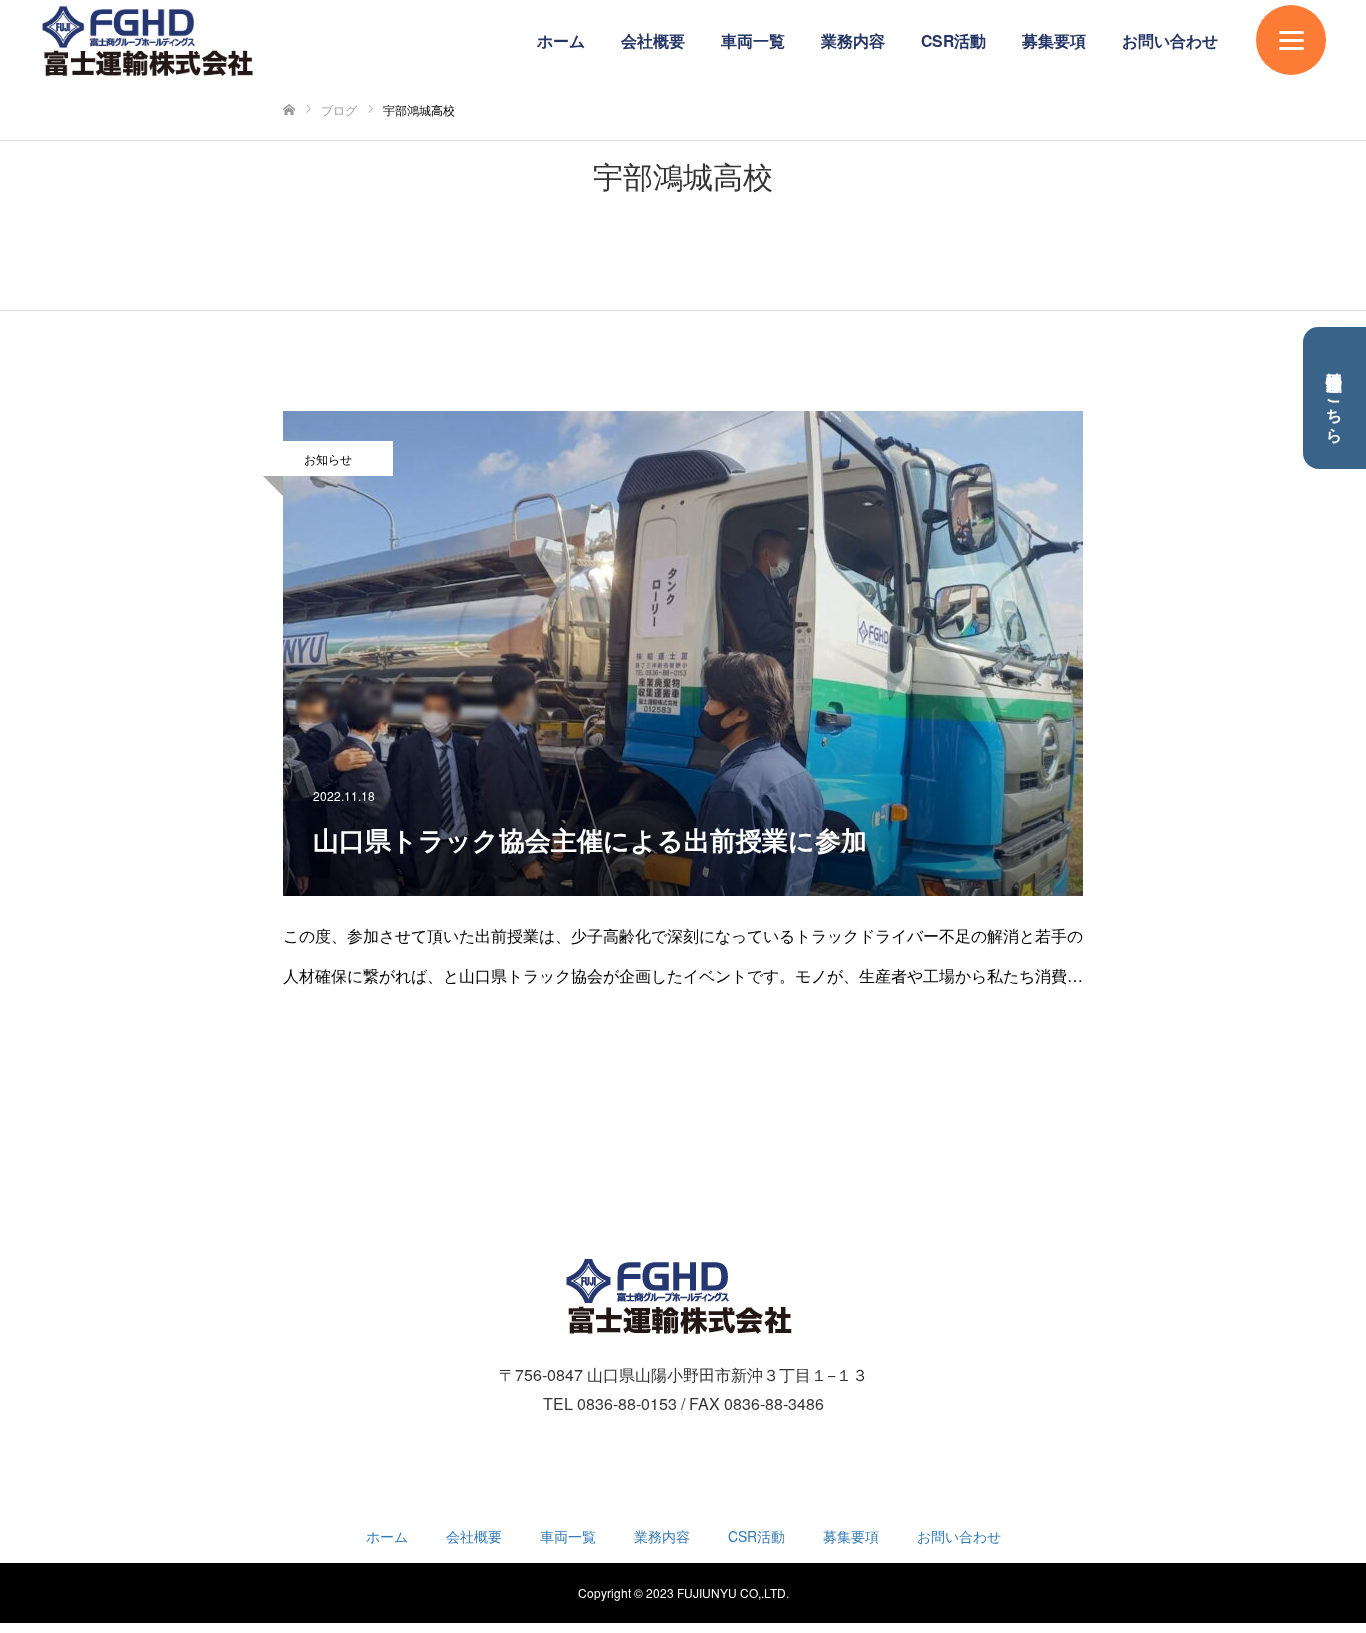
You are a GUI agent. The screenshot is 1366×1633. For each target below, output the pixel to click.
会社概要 (653, 40)
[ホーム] (289, 110)
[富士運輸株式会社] (151, 42)
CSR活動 (953, 40)
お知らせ (328, 458)
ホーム (561, 40)
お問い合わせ (1170, 40)
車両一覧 (753, 40)
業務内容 (853, 40)
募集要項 (1054, 40)
